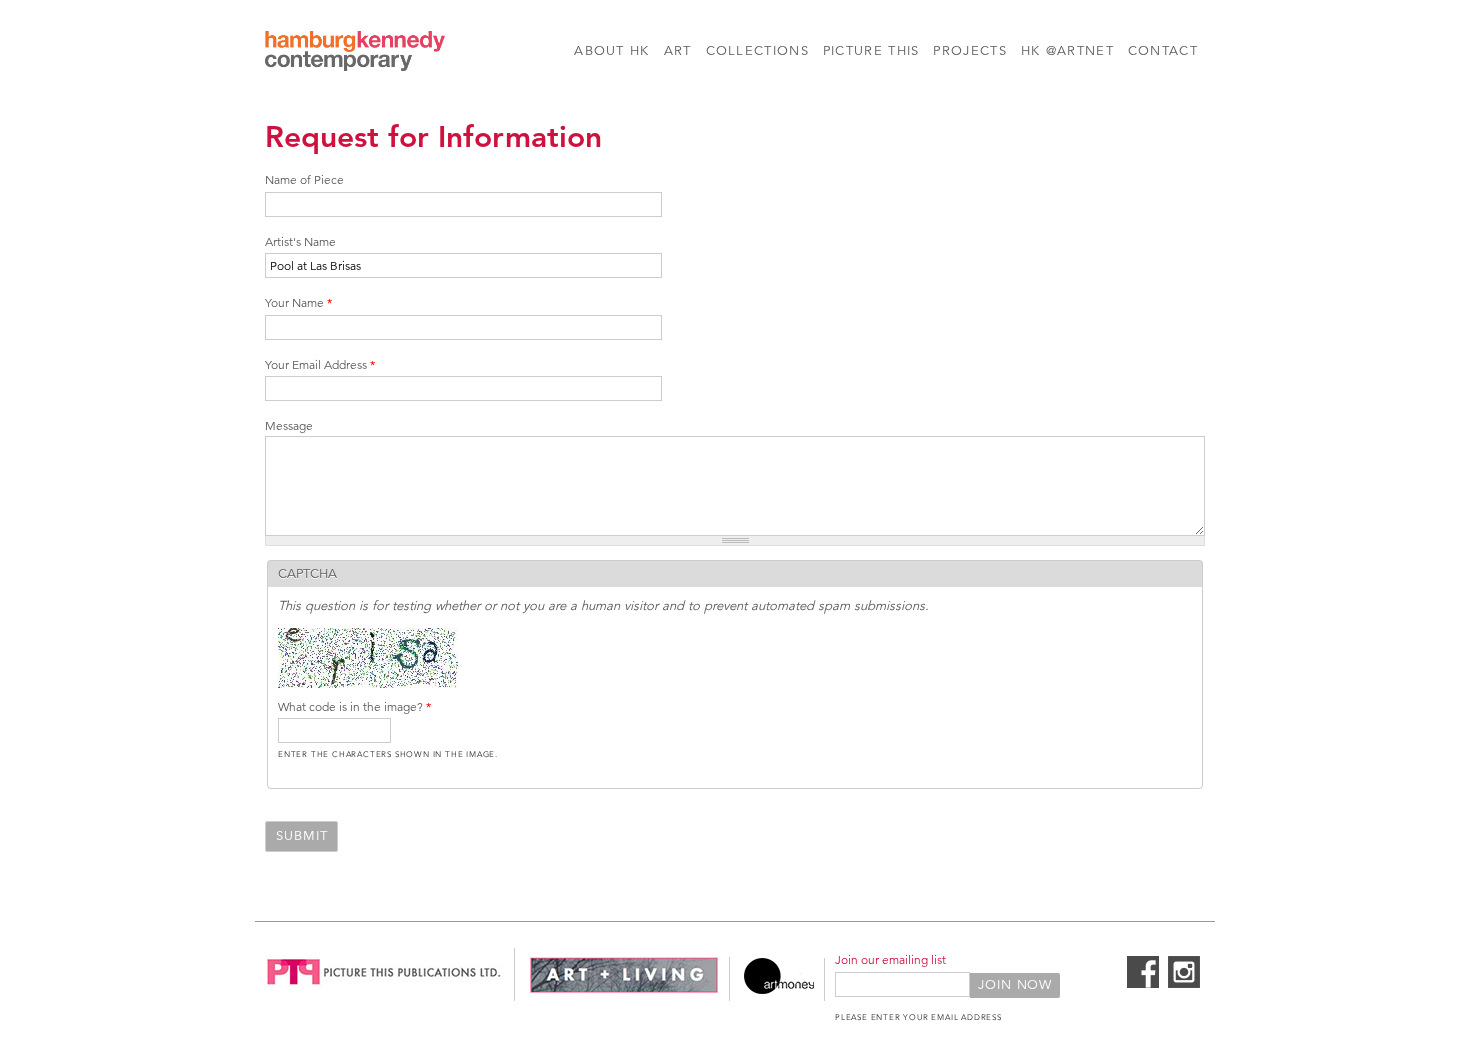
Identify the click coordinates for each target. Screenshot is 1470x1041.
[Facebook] (1143, 984)
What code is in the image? (354, 706)
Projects (969, 51)
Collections (757, 51)
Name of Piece (304, 179)
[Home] (355, 54)
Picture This (871, 51)
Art (678, 51)
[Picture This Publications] (384, 990)
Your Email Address (320, 364)
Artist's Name (300, 241)
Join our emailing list (890, 959)
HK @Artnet (1067, 51)
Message (289, 425)
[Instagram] (1184, 984)
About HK (611, 51)
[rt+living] (624, 990)
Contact (1163, 51)
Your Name (298, 302)
